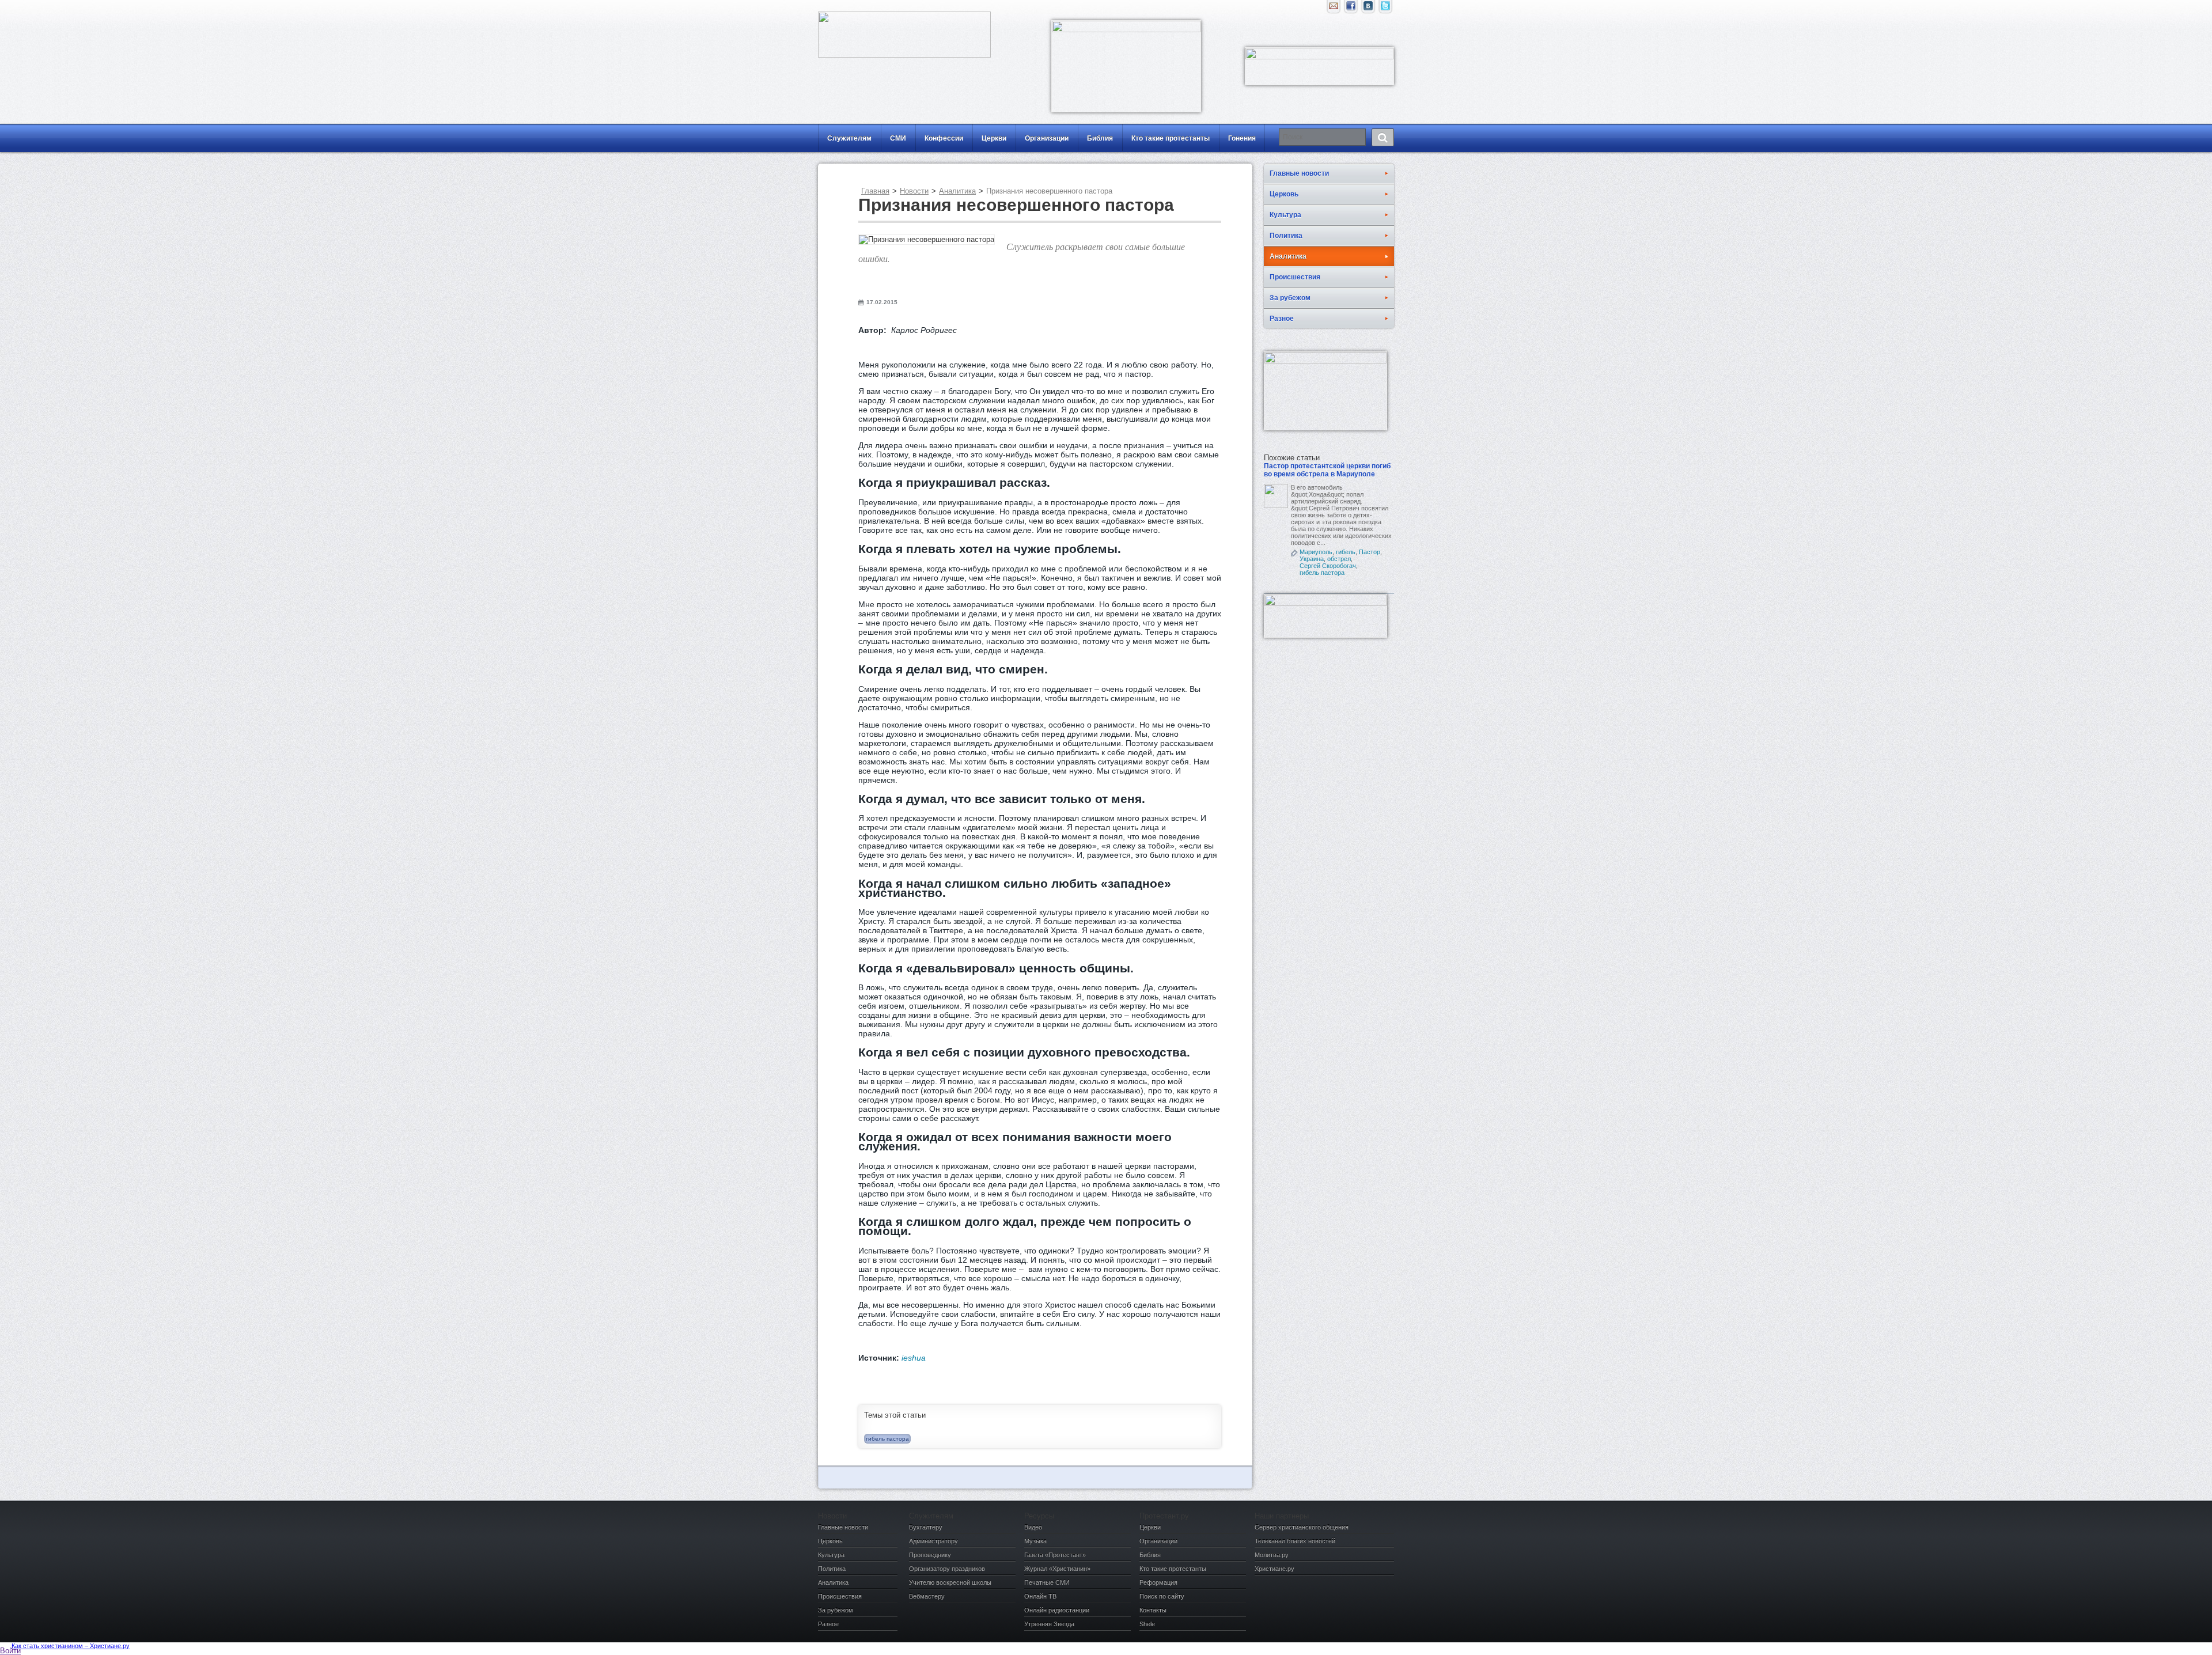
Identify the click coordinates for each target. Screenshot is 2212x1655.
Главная (875, 191)
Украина (1312, 559)
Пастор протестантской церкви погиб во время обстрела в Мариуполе (1327, 470)
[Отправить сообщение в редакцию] (1334, 9)
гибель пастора (887, 1439)
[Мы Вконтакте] (1368, 9)
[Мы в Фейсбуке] (1351, 9)
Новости (914, 191)
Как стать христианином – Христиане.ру (71, 1646)
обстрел (1339, 559)
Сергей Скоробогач (1328, 566)
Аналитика (957, 191)
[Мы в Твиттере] (1385, 9)
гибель (1346, 552)
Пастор (1370, 552)
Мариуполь (1316, 552)
